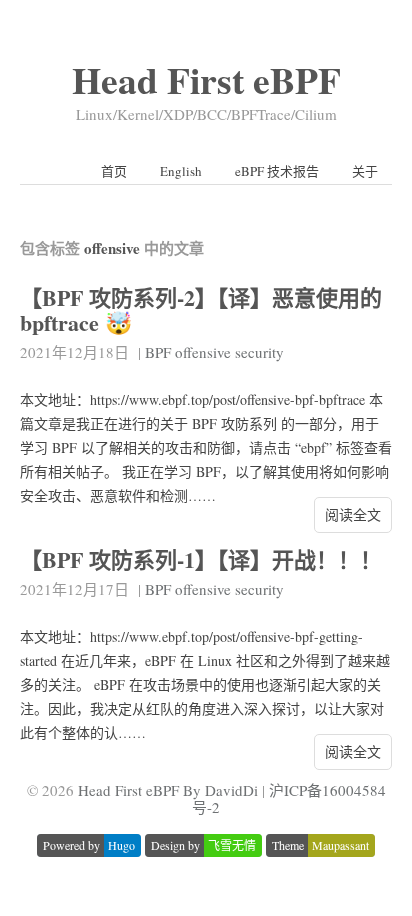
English (181, 171)
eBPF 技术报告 (277, 171)
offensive (203, 352)
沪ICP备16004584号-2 (289, 798)
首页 (114, 171)
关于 (365, 171)
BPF (158, 352)
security (259, 352)
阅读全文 (353, 514)
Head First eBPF (206, 79)
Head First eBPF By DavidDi (168, 790)
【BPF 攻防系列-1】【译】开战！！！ (201, 559)
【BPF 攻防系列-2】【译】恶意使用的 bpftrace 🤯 (201, 310)
